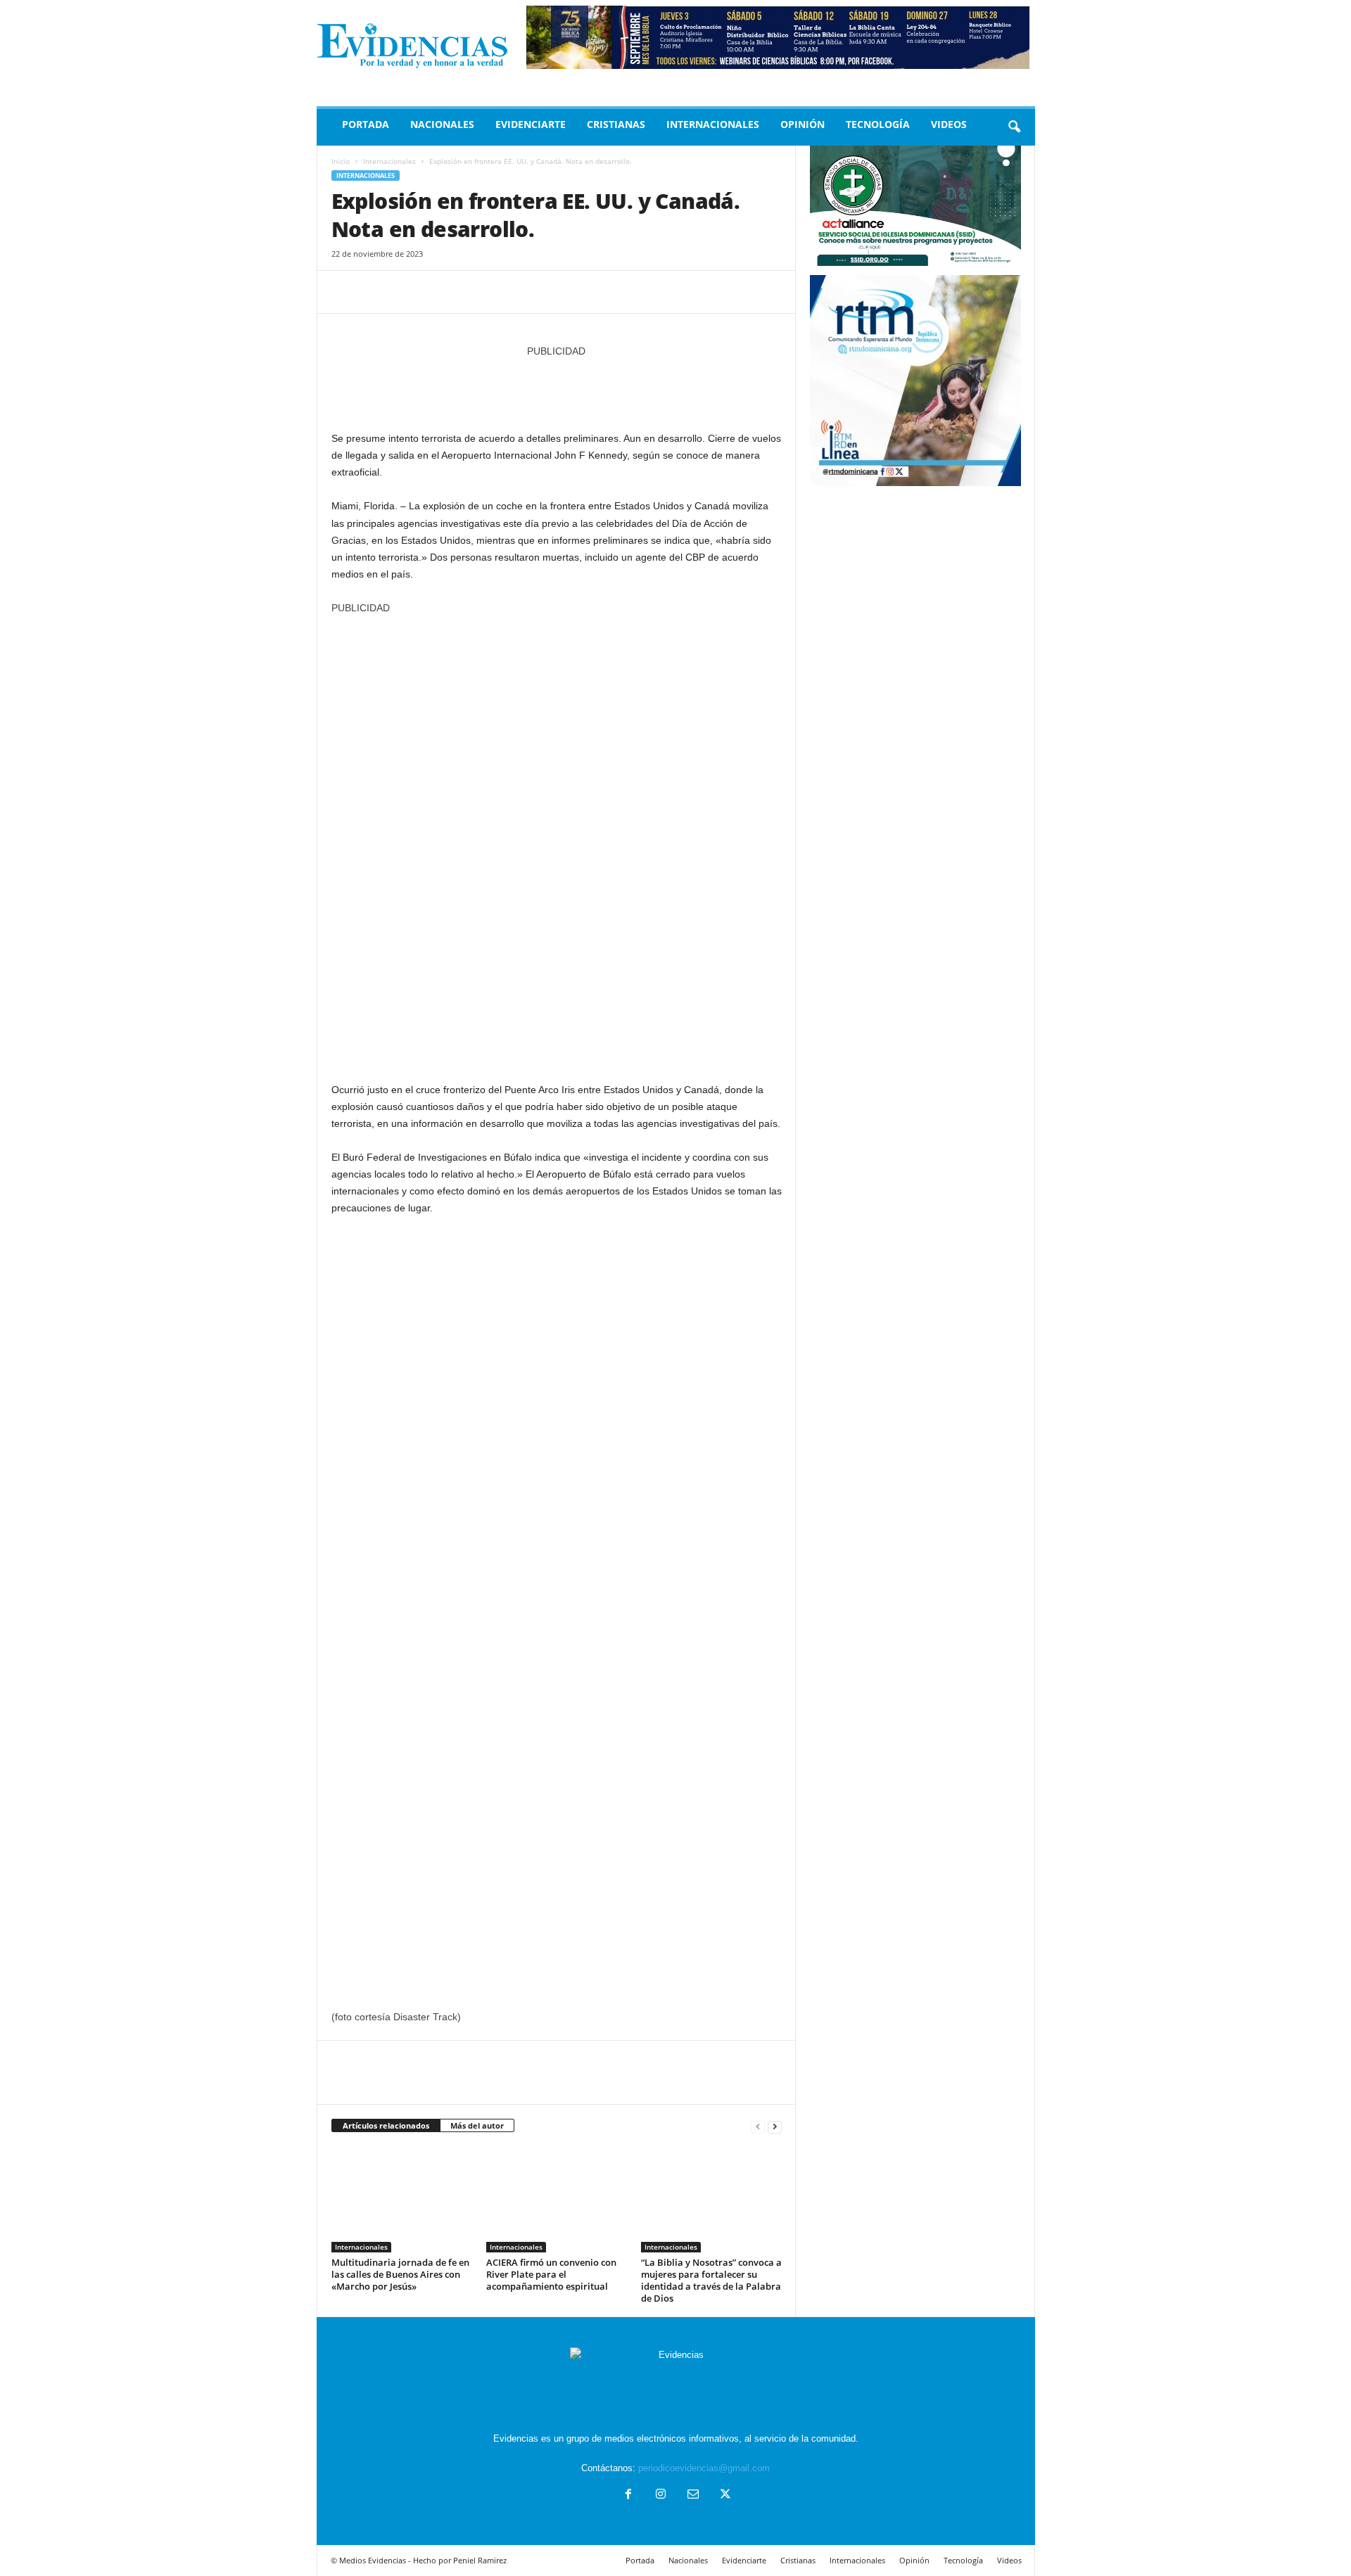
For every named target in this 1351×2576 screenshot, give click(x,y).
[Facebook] (345, 292)
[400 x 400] (557, 841)
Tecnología (878, 124)
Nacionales (442, 124)
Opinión (803, 124)
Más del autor (477, 2125)
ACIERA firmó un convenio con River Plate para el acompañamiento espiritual (551, 2274)
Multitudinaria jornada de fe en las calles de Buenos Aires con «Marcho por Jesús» (400, 2274)
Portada (366, 124)
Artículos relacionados (386, 2125)
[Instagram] (661, 2495)
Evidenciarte (531, 124)
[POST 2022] (557, 387)
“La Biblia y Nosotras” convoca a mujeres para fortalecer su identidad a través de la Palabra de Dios (711, 2280)
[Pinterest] (410, 292)
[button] (1014, 127)
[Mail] (693, 2495)
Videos (949, 124)
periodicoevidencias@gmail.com (704, 2468)
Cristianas (616, 124)
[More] (476, 292)
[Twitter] (378, 292)
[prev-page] (758, 2126)
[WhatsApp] (443, 292)
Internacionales (713, 124)
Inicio (341, 161)
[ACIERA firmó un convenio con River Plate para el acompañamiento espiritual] (557, 2200)
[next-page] (775, 2126)
